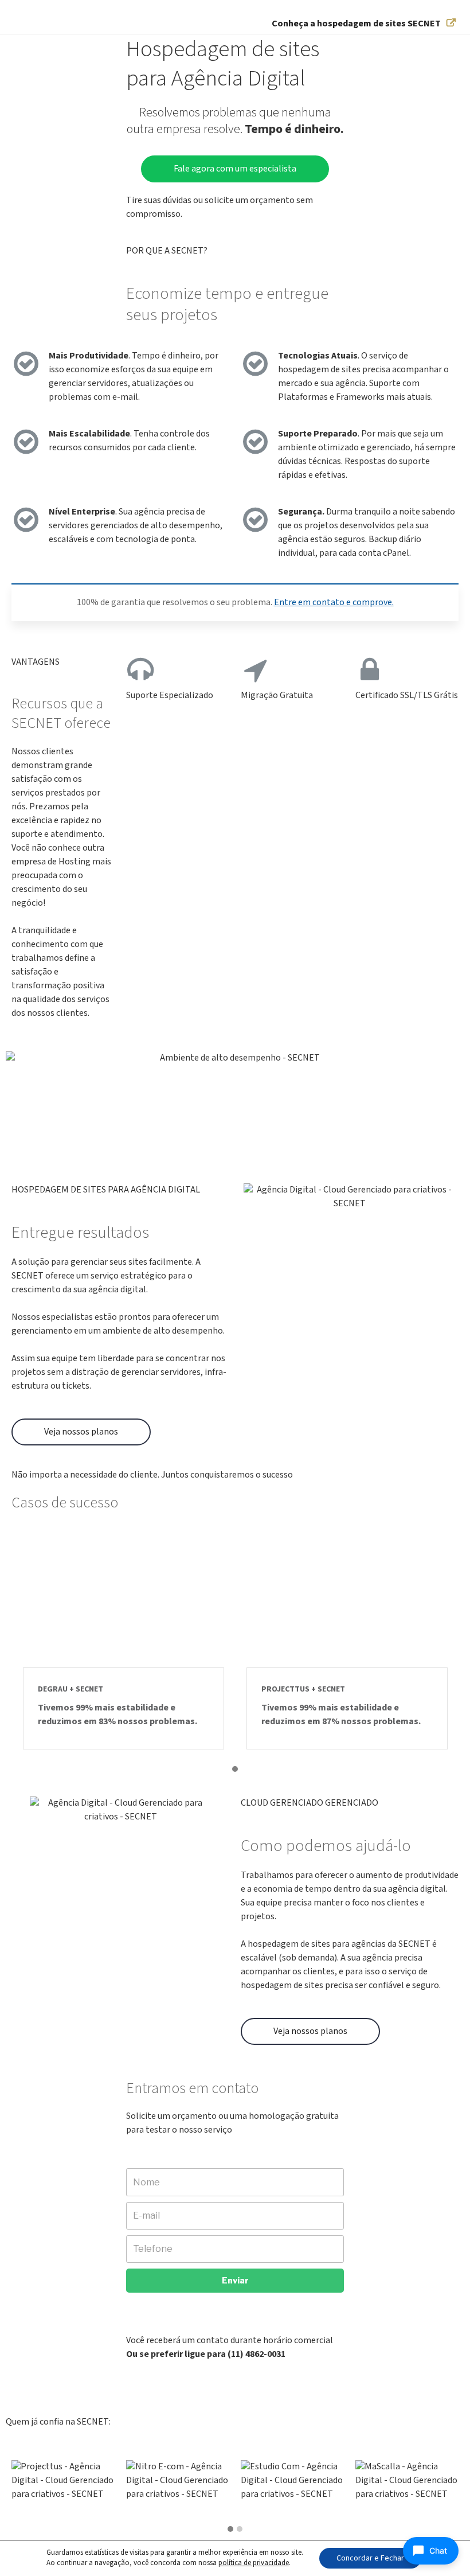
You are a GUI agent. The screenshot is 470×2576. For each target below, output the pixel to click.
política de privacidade (254, 2563)
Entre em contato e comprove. (334, 603)
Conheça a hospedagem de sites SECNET (356, 24)
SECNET (39, 23)
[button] (235, 1770)
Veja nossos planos (81, 1432)
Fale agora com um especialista (235, 169)
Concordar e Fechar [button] (370, 2558)
